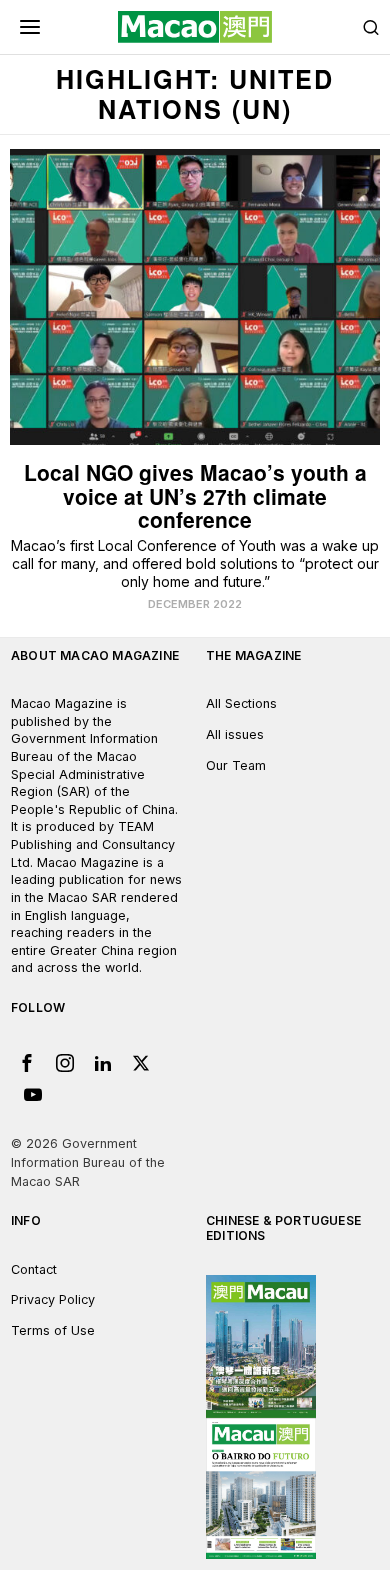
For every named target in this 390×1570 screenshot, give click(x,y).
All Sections (241, 703)
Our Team (236, 765)
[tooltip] (27, 1063)
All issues (235, 734)
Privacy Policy (53, 1299)
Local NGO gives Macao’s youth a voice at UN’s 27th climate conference (195, 495)
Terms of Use (53, 1330)
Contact (34, 1269)
